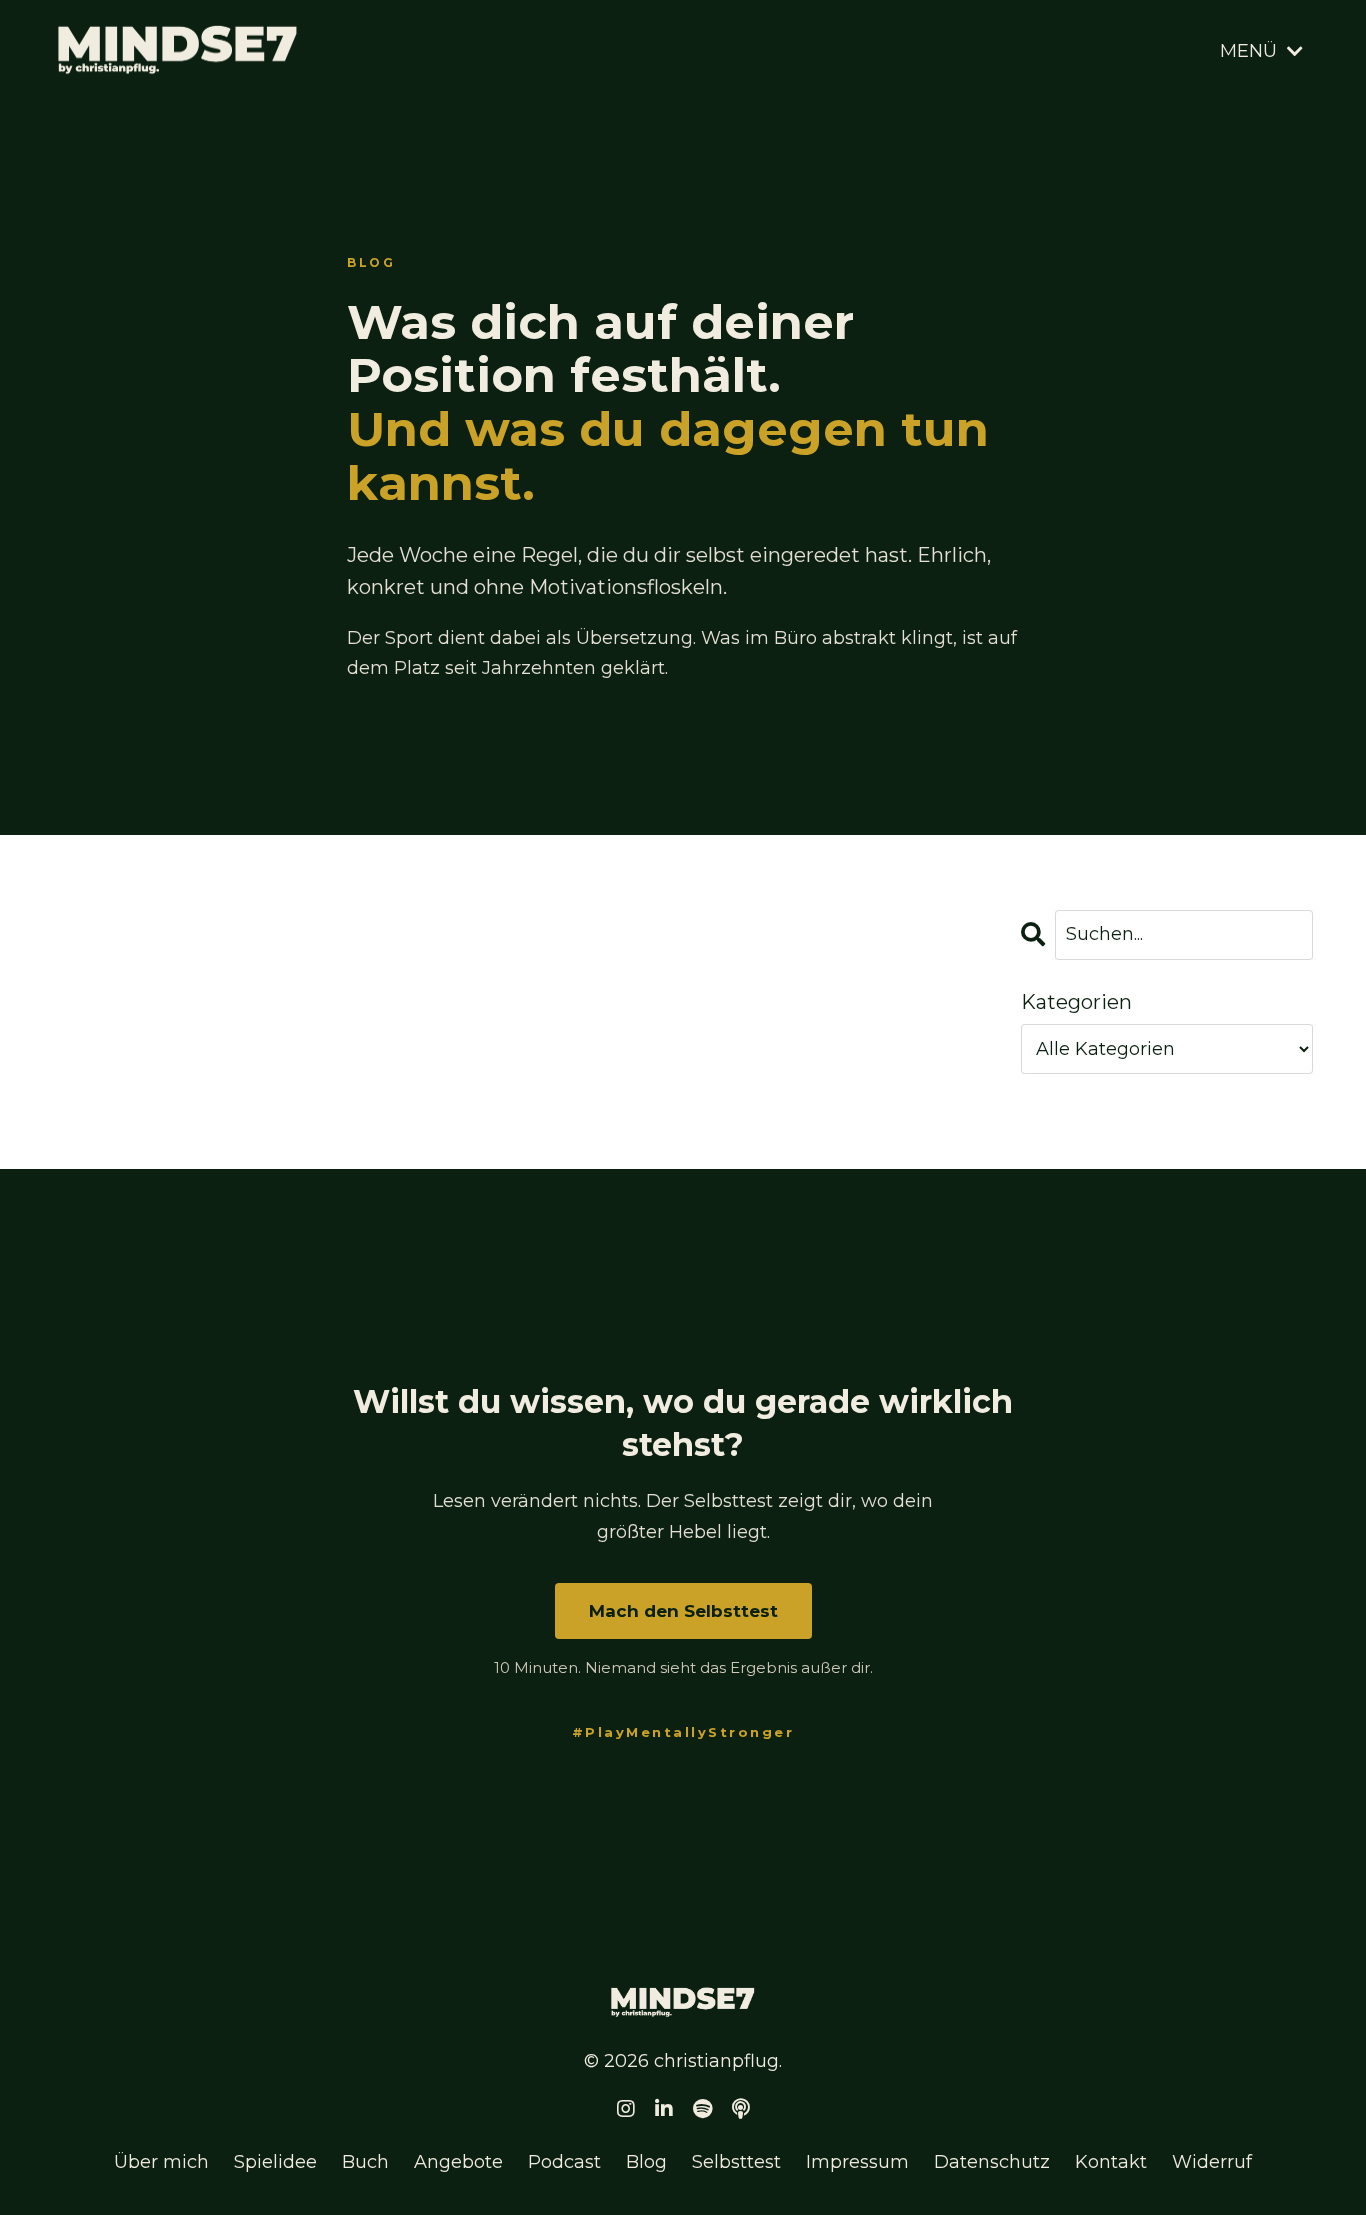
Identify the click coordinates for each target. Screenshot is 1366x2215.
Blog (646, 2162)
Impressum (857, 2162)
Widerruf (1212, 2162)
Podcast (564, 2162)
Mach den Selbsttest (683, 1611)
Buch (365, 2162)
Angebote (458, 2162)
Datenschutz (992, 2162)
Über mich (161, 2162)
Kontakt (1111, 2162)
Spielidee (275, 2162)
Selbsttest (736, 2162)
